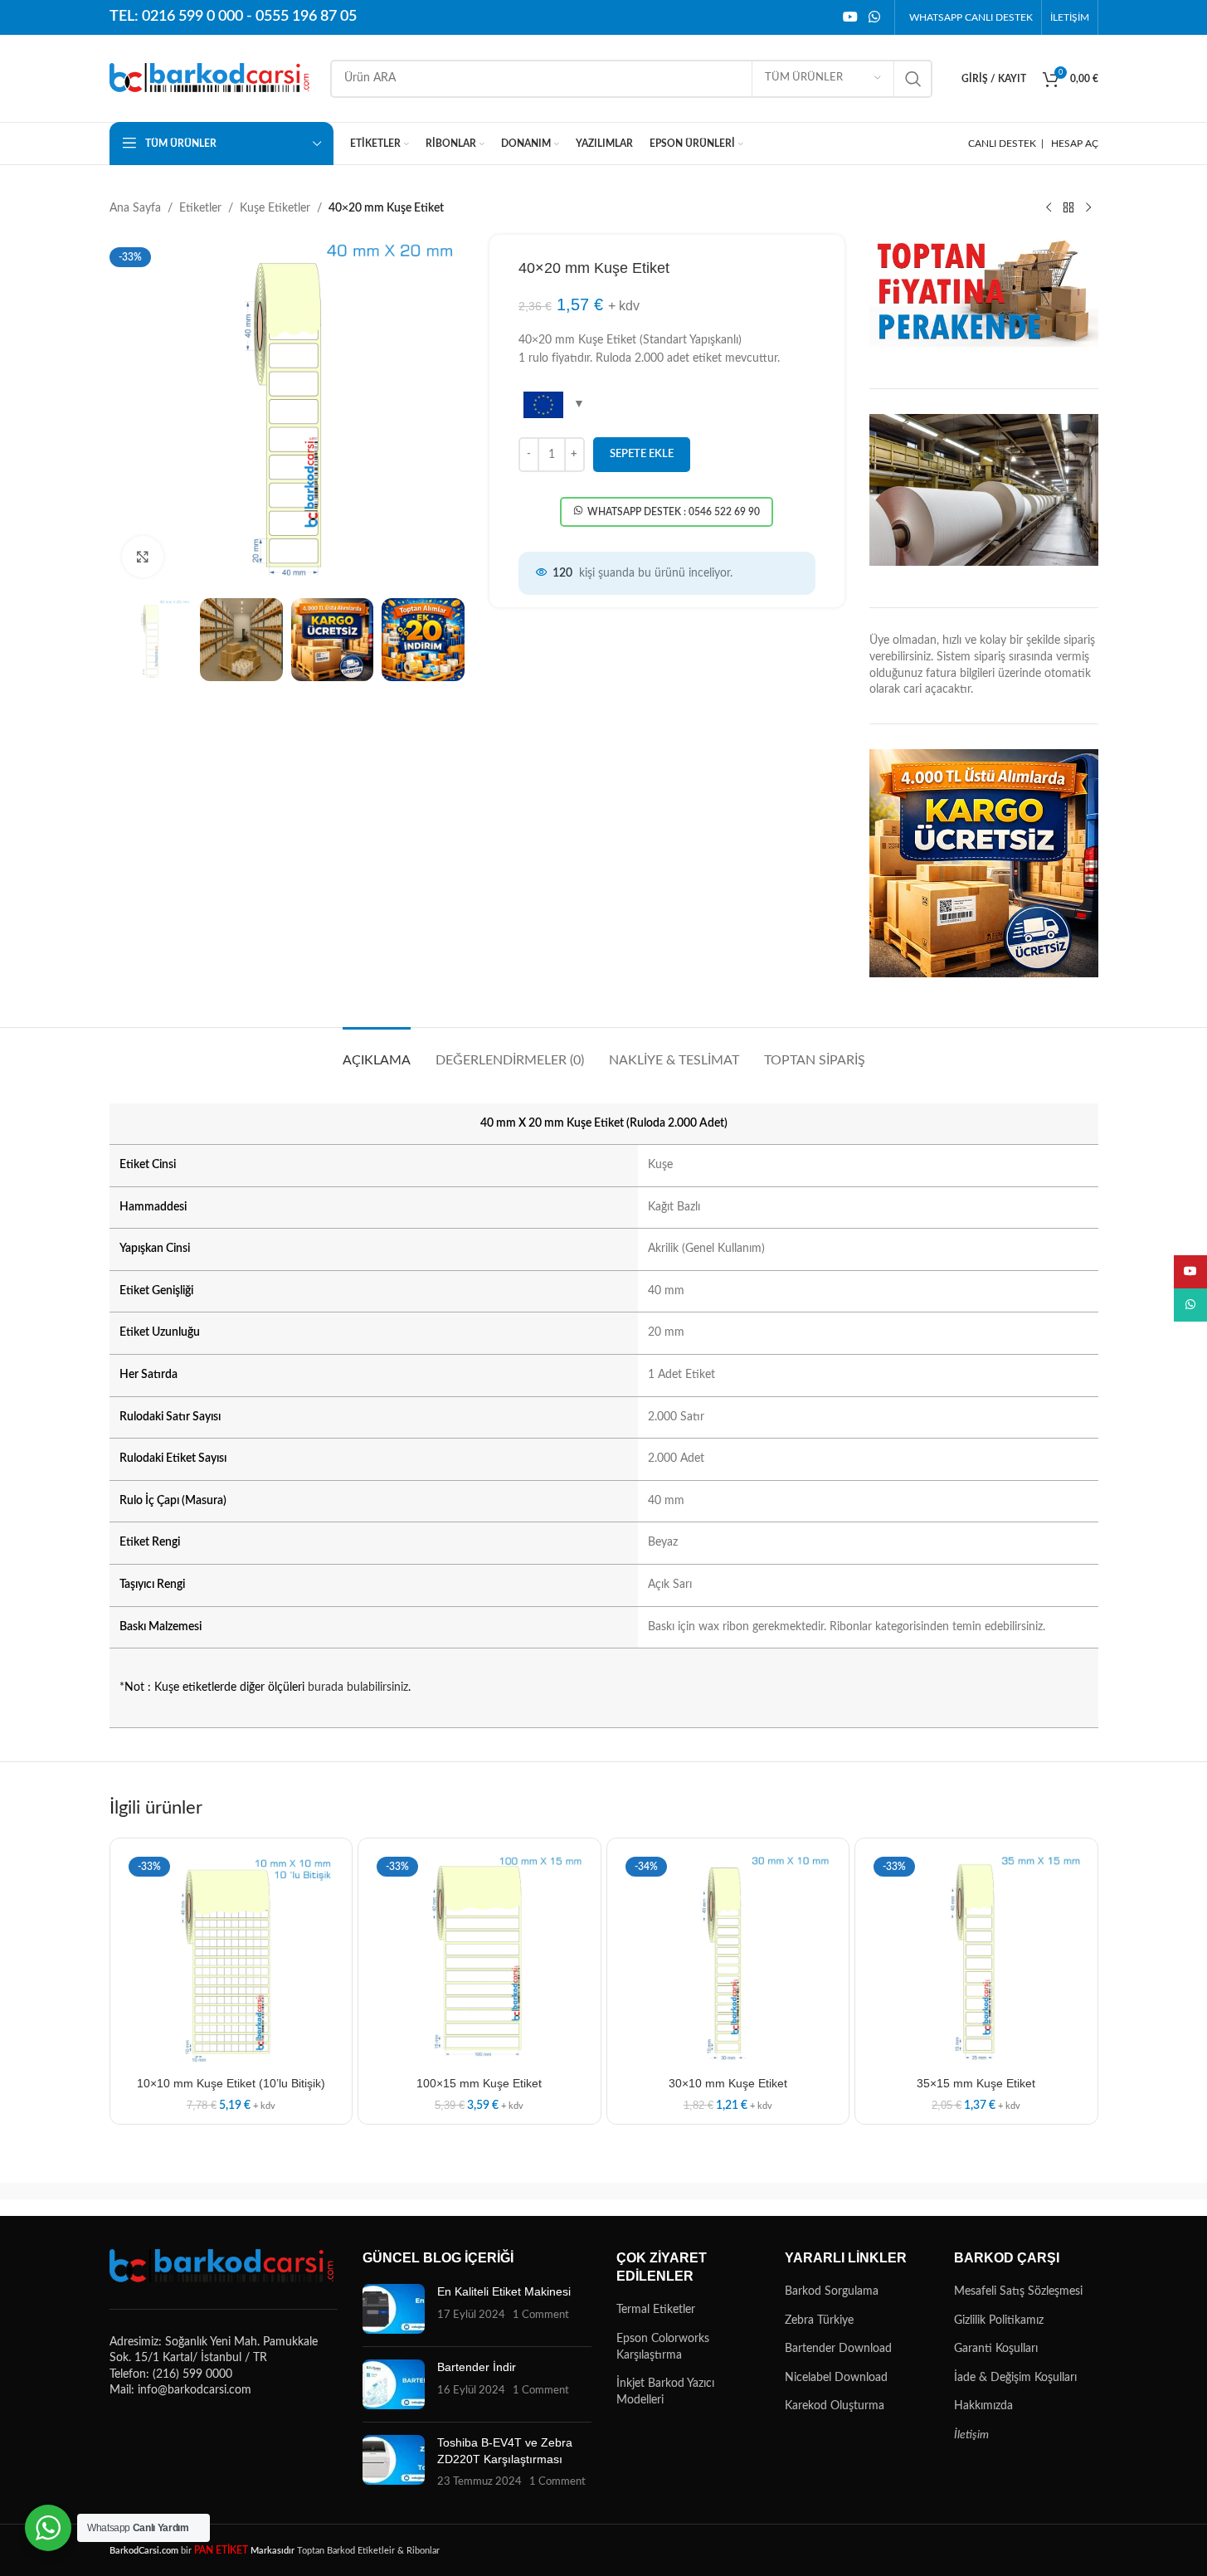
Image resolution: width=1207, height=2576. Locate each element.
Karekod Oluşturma (835, 2406)
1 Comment (541, 2315)
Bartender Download (838, 2349)
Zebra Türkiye (819, 2320)
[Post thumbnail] (394, 2309)
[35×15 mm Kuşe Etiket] (976, 1960)
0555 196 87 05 (306, 17)
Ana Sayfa (135, 208)
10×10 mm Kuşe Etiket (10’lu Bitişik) (231, 2083)
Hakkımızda (983, 2406)
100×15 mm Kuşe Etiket (479, 2083)
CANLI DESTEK (1002, 144)
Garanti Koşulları (996, 2349)
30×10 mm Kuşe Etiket (728, 2083)
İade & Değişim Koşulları (1015, 2378)
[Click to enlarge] (143, 557)
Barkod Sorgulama (832, 2291)
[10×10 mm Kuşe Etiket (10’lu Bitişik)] (231, 1960)
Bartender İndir (477, 2367)
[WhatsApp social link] (874, 17)
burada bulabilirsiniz (358, 1687)
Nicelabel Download (836, 2378)
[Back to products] (1068, 208)
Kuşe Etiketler (275, 208)
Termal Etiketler (656, 2310)
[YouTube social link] (850, 17)
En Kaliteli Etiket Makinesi (504, 2291)
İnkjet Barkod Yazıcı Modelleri (665, 2392)
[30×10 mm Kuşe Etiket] (728, 1960)
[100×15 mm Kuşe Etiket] (479, 1960)
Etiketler (200, 208)
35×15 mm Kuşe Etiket (976, 2083)
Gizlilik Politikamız (999, 2320)
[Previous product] (1049, 208)
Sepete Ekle (642, 454)
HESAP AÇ (1075, 144)
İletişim (971, 2435)
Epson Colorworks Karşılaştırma (663, 2347)
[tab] (377, 1052)
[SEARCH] (913, 79)
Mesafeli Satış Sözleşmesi (1018, 2291)
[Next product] (1088, 208)
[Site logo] (212, 78)
